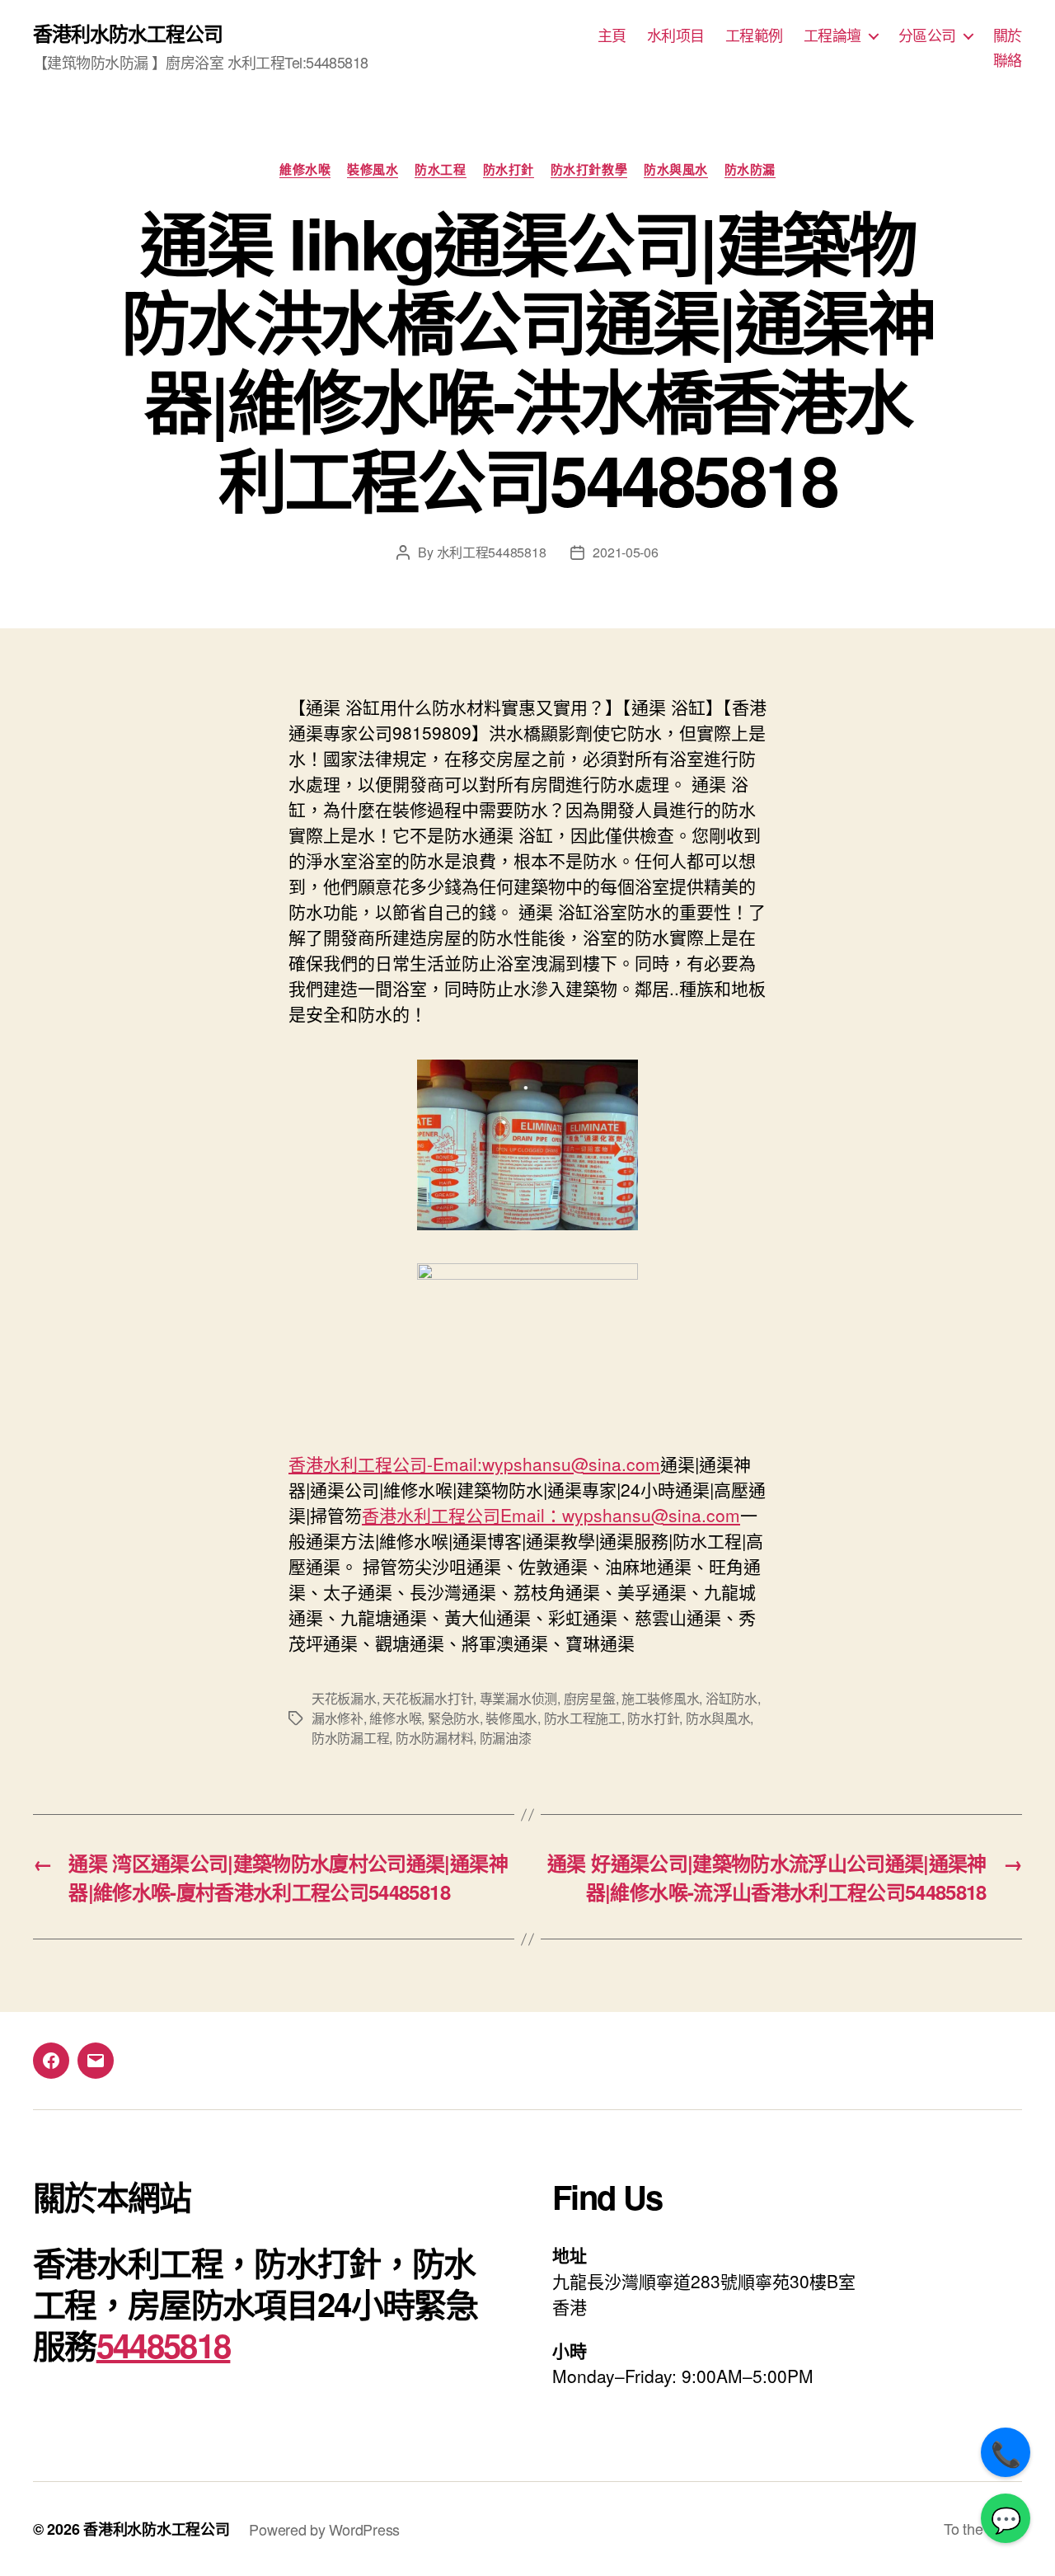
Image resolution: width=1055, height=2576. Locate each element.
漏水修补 (338, 1718)
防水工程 (440, 170)
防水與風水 (676, 170)
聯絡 (1008, 60)
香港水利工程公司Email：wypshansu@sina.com (551, 1515)
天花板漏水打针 (428, 1698)
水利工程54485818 (492, 552)
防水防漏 (750, 170)
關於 (1008, 35)
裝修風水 (373, 170)
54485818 (164, 2345)
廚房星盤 (590, 1698)
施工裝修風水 (660, 1698)
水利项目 (676, 35)
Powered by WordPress (324, 2529)
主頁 (612, 35)
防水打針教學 (589, 170)
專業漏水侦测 (518, 1698)
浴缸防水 (731, 1698)
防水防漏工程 (350, 1738)
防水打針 (509, 170)
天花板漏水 (344, 1698)
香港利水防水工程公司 (128, 33)
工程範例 (754, 35)
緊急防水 (454, 1718)
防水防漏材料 (434, 1738)
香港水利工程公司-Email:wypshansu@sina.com (474, 1464)
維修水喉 (305, 170)
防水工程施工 (583, 1718)
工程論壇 (832, 35)
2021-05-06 (625, 552)
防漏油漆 (506, 1738)
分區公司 (927, 35)
